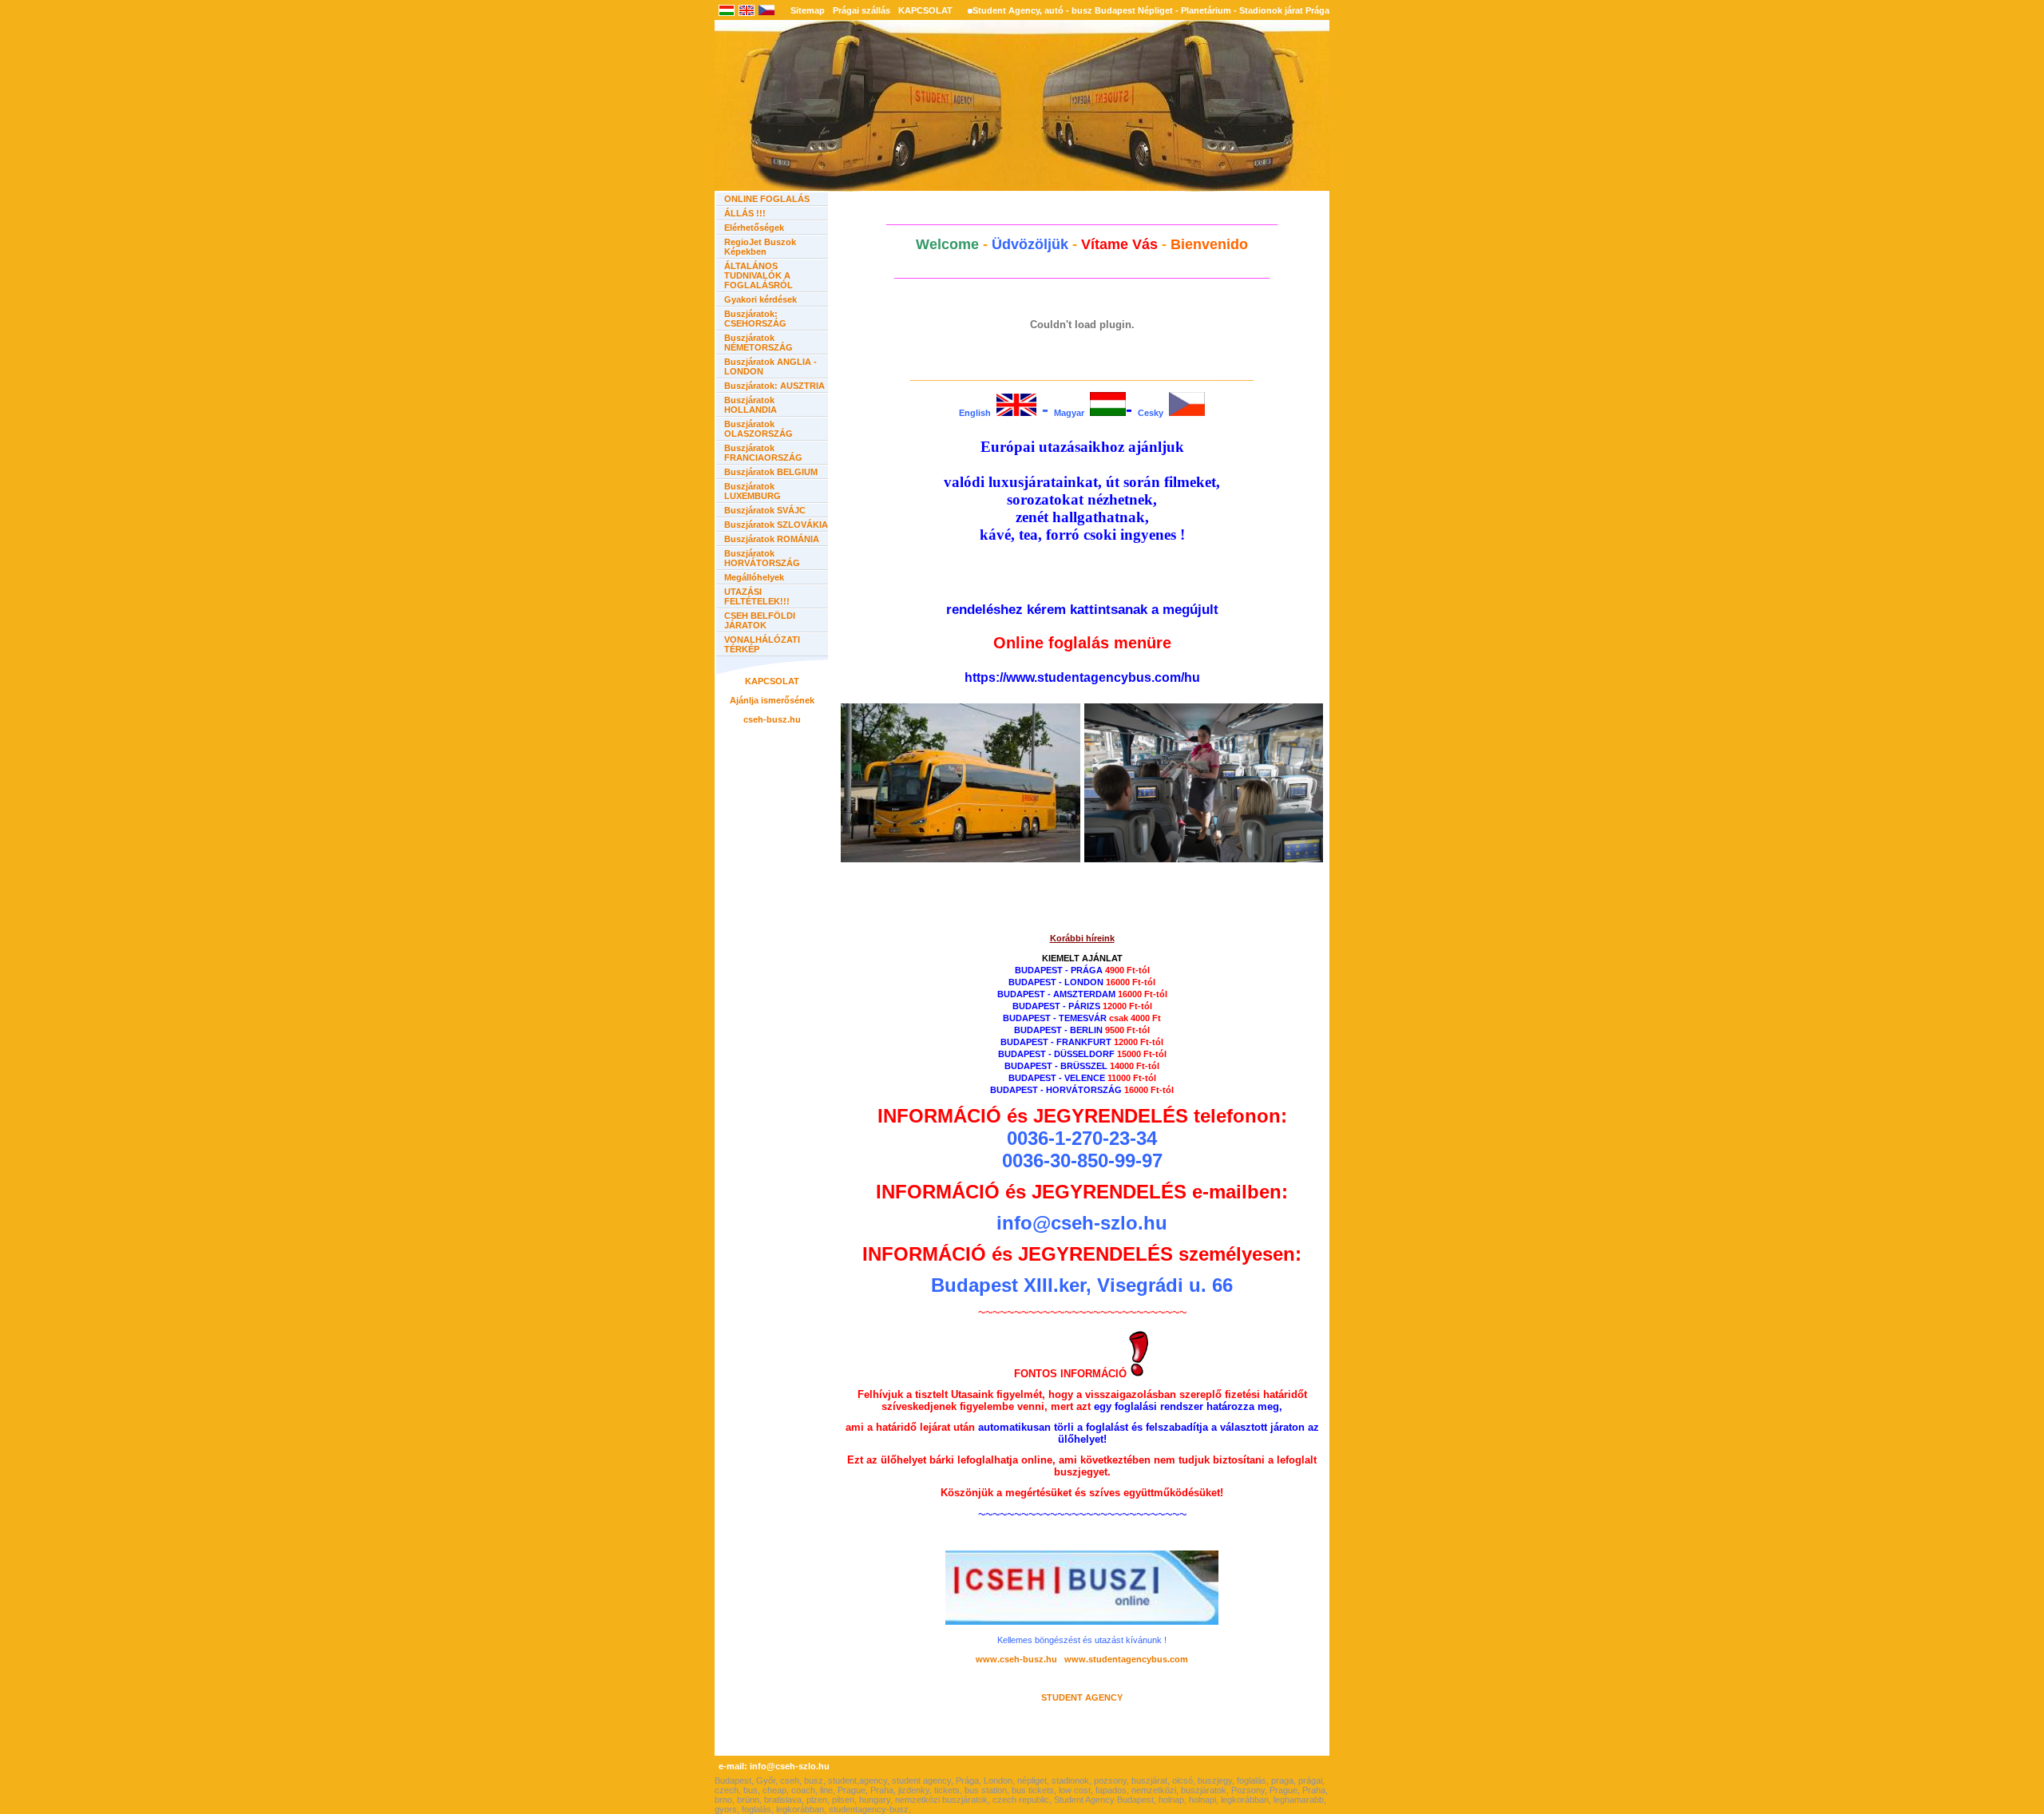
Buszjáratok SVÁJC (765, 510)
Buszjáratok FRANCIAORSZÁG (763, 453)
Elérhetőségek (754, 228)
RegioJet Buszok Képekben (760, 247)
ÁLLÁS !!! (745, 213)
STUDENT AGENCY (1082, 1697)
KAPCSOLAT (925, 10)
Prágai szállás (862, 10)
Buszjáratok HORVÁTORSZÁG (762, 558)
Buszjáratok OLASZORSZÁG (759, 429)
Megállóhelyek (754, 577)
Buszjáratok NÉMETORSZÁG (759, 343)
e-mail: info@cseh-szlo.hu (774, 1766)
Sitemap (808, 10)
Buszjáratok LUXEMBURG (753, 491)
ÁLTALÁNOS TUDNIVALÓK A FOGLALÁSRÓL (759, 275)
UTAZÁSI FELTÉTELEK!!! (757, 596)
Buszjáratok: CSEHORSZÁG (755, 319)
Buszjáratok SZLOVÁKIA (776, 525)
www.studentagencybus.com (1126, 1659)
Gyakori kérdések (761, 299)
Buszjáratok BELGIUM (771, 472)
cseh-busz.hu (772, 719)
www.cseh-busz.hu (1019, 1659)
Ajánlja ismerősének (772, 700)
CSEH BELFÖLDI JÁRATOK (760, 620)
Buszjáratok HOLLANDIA (751, 405)
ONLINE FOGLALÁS (767, 199)
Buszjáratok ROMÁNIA (772, 539)
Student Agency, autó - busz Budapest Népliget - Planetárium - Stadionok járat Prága (1151, 10)
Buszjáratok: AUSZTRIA (774, 386)
